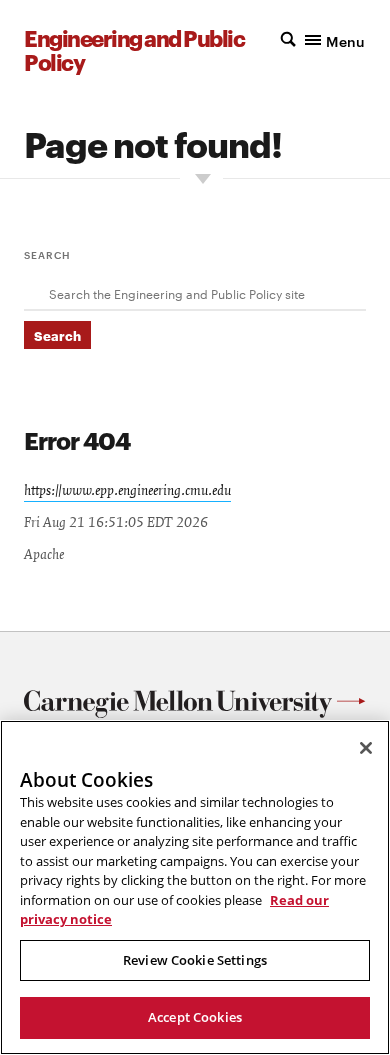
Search (47, 254)
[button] (323, 39)
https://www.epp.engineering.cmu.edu (127, 491)
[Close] (366, 748)
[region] (195, 887)
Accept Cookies (195, 1017)
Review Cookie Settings (195, 960)
